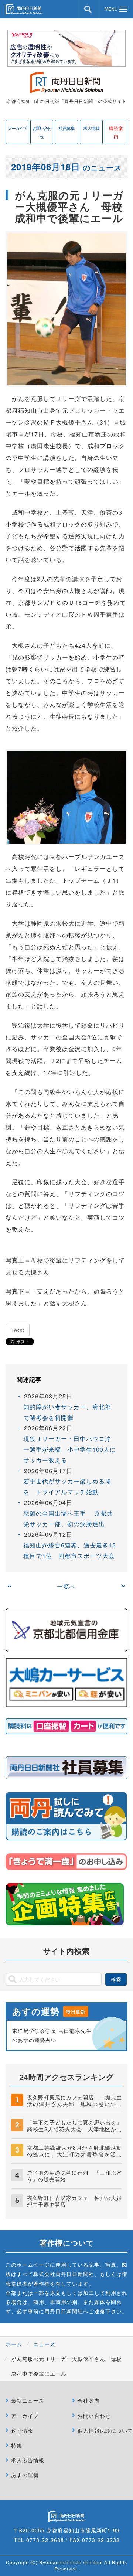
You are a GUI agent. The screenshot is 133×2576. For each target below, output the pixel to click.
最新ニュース (28, 2400)
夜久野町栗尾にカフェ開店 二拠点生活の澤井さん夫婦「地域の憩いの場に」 (74, 2104)
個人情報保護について (105, 2430)
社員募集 (66, 128)
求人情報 (91, 128)
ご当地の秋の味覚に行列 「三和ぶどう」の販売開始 (74, 2176)
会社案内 (89, 2400)
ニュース (44, 2344)
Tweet (18, 1330)
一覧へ (66, 1586)
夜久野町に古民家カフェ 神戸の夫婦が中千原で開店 (74, 2201)
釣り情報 (22, 2430)
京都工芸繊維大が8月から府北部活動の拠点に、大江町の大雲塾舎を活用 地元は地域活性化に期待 (77, 2154)
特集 (17, 2445)
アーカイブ (17, 128)
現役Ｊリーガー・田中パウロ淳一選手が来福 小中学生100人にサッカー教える (70, 1449)
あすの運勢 (25, 2475)
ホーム (14, 2344)
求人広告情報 (28, 2460)
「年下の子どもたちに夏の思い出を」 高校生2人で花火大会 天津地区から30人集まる (77, 2129)
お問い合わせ (42, 132)
